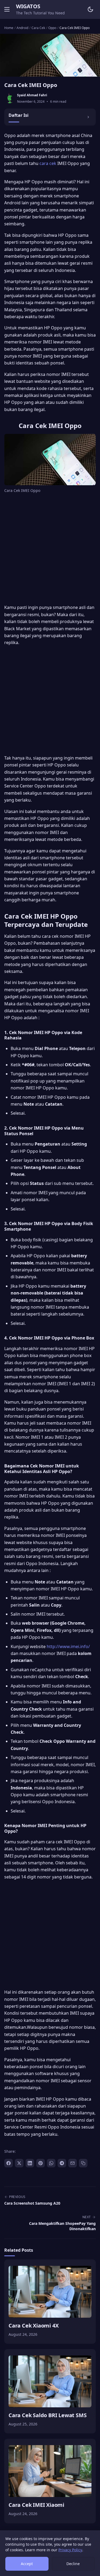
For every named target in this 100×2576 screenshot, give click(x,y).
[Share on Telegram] (62, 2163)
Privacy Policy (70, 2550)
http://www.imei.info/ (68, 1646)
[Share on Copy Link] (83, 2163)
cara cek (48, 163)
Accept (27, 2564)
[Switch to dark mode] (90, 9)
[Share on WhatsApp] (51, 2163)
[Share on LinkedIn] (30, 2163)
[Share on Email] (73, 2163)
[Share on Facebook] (9, 2163)
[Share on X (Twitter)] (19, 2163)
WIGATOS (28, 6)
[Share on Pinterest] (41, 2163)
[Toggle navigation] (7, 9)
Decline (73, 2564)
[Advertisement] (50, 550)
